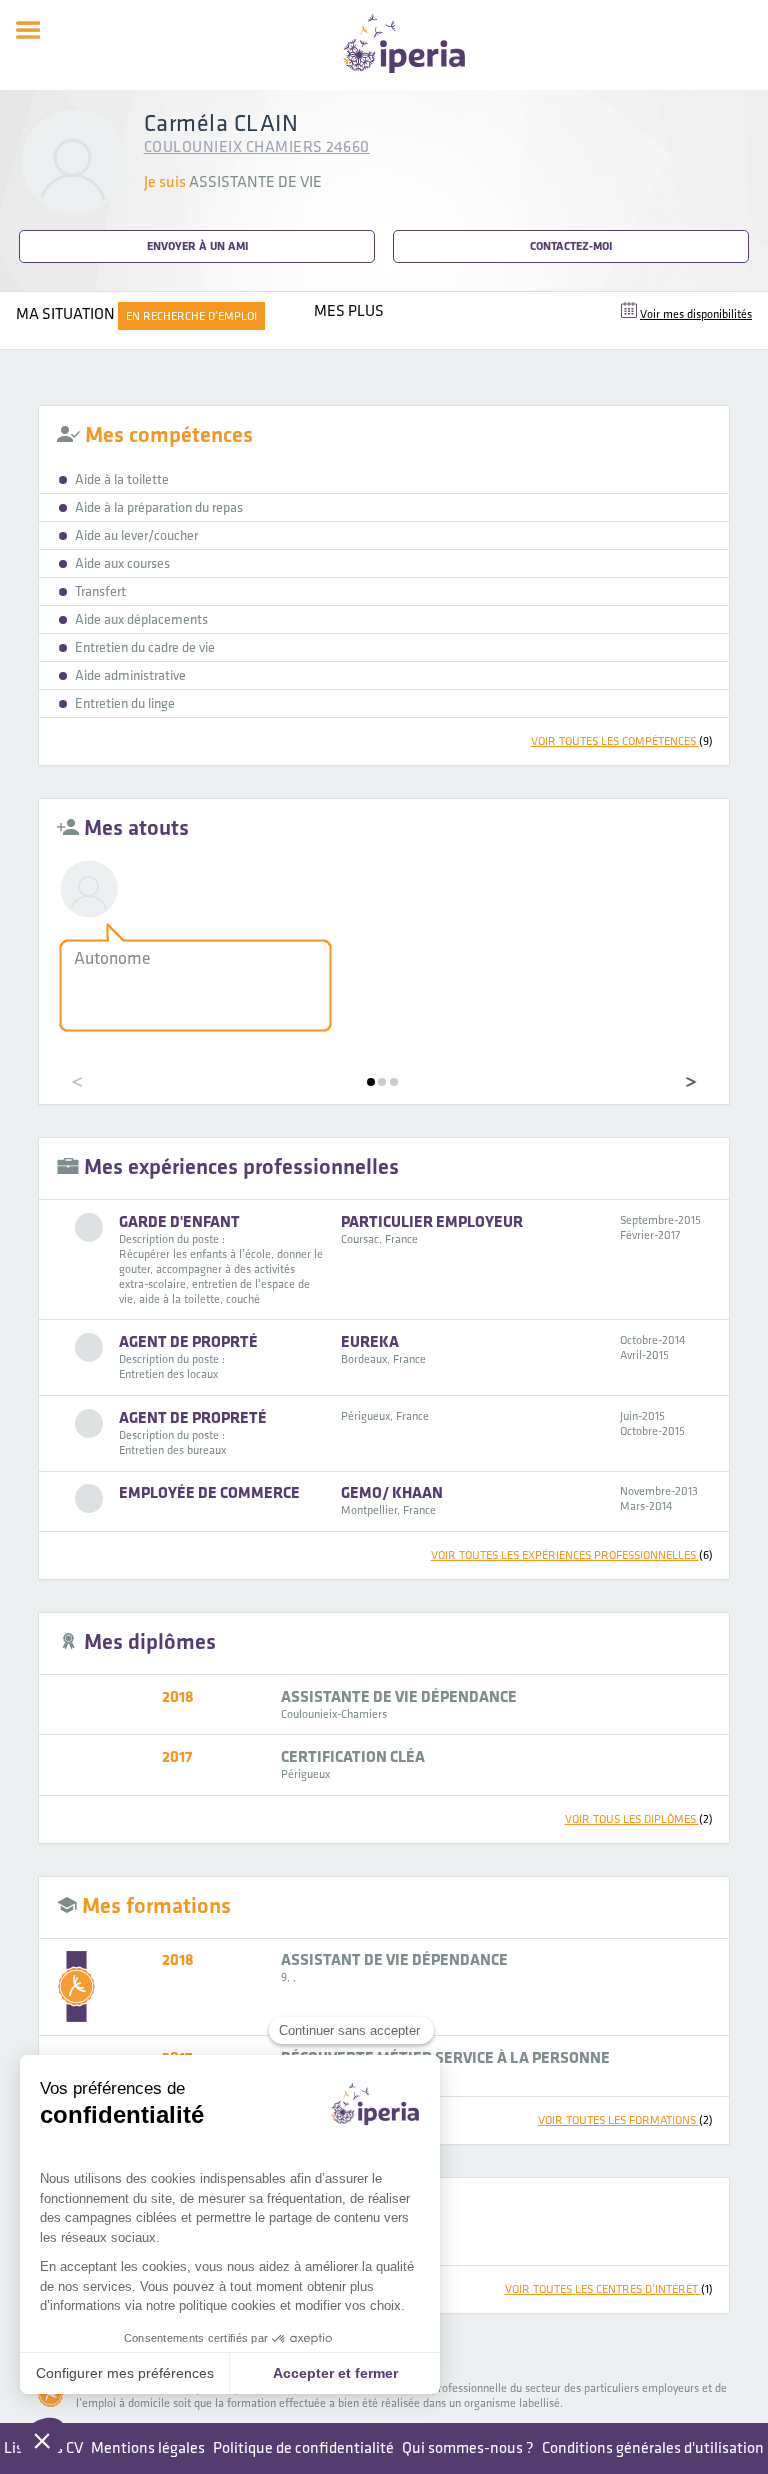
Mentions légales (148, 2448)
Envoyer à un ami (197, 246)
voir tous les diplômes (639, 1819)
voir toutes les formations (625, 2120)
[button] (371, 1082)
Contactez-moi (571, 246)
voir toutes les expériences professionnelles (572, 1555)
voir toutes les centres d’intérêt (609, 2289)
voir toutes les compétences (622, 741)
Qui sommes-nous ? (468, 2448)
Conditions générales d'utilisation (653, 2448)
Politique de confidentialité (303, 2448)
